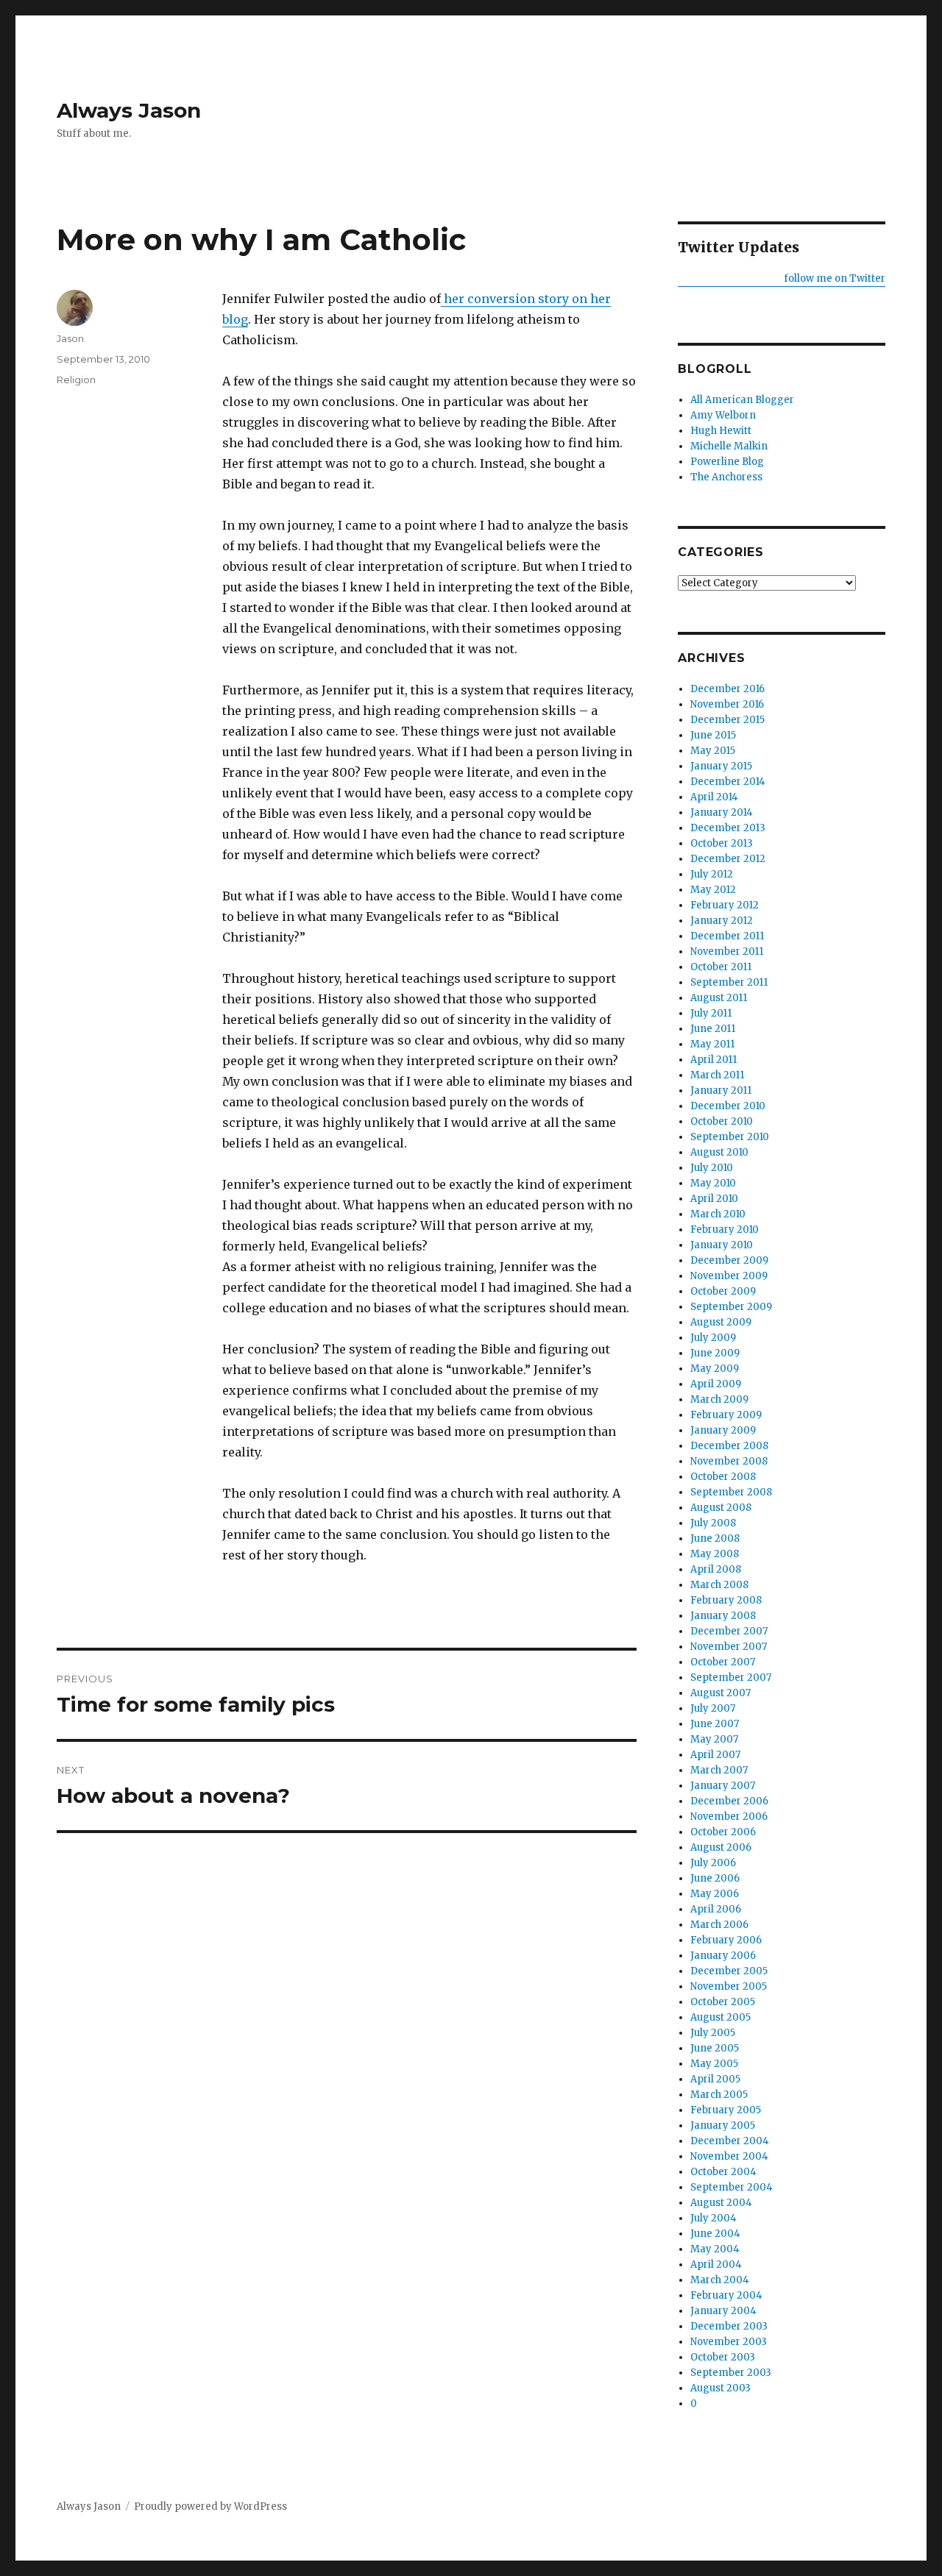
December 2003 (729, 2326)
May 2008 (715, 1554)
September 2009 (731, 1307)
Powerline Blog (727, 462)
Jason (70, 338)
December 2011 (727, 936)
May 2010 (713, 1183)
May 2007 (714, 1739)
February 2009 (726, 1415)
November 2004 (729, 2156)
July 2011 (711, 1013)
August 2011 (719, 998)
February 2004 (726, 2295)
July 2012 (712, 874)
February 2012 (725, 905)
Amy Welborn (723, 415)
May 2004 (715, 2249)
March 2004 (720, 2280)
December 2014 (728, 782)
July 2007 (713, 1708)
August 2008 (721, 1508)
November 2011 (727, 951)
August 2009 (721, 1322)
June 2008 (715, 1538)
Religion (76, 380)
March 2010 (718, 1214)
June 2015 (713, 735)
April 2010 (714, 1199)
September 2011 (729, 982)
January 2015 (721, 766)
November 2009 (729, 1276)
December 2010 (728, 1106)
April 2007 (715, 1755)
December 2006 (729, 1801)
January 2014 (722, 812)
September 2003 (731, 2373)
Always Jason (129, 110)
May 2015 (713, 751)
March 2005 (719, 2095)
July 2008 (713, 1523)
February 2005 (726, 2110)
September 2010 (730, 1137)
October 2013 (722, 843)
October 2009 (723, 1291)
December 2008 (729, 1446)
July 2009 (713, 1338)
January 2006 (723, 1956)
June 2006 (715, 1878)
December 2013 (728, 828)
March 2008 (719, 1585)
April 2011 (713, 1060)
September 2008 (731, 1492)
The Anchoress (726, 477)
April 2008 (716, 1569)
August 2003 (720, 2388)
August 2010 (719, 1152)
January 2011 (721, 1090)
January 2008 (723, 1616)
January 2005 (723, 2125)
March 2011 (717, 1075)
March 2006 (719, 1925)
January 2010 (722, 1245)
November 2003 (729, 2342)
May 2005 (714, 2064)
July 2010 (712, 1168)
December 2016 (727, 689)
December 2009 (729, 1260)
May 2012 (713, 890)
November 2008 (729, 1461)
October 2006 (723, 1832)
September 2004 (732, 2187)
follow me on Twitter (834, 278)
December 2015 (727, 720)
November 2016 (727, 704)
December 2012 (728, 859)
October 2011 (721, 967)
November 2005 (729, 1986)
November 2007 (729, 1647)
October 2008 (723, 1477)
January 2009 (723, 1430)
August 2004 (721, 2203)
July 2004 (713, 2218)
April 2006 (716, 1909)
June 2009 (715, 1353)
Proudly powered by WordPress (210, 2506)
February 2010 (725, 1230)
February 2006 (726, 1940)
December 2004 (730, 2141)
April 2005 (715, 2079)
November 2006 (729, 1817)
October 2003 (723, 2357)
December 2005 (729, 1971)
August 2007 (720, 1693)
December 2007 (729, 1631)
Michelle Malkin (729, 446)
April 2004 (716, 2264)
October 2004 (723, 2172)
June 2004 (715, 2234)
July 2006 (713, 1863)
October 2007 (723, 1662)
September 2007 (731, 1677)
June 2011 (713, 1029)
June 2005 (715, 2048)
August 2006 (721, 1847)
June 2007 (715, 1724)
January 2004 (723, 2311)
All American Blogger (742, 400)
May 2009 (715, 1369)
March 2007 (719, 1770)
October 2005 (723, 2002)
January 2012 (722, 921)
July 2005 (713, 2033)
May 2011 (712, 1044)
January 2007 (723, 1786)
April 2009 (716, 1384)
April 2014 (714, 797)
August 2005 (720, 2017)
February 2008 (726, 1600)
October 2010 (722, 1121)
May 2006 (715, 1894)
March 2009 (719, 1399)
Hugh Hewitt (721, 431)
